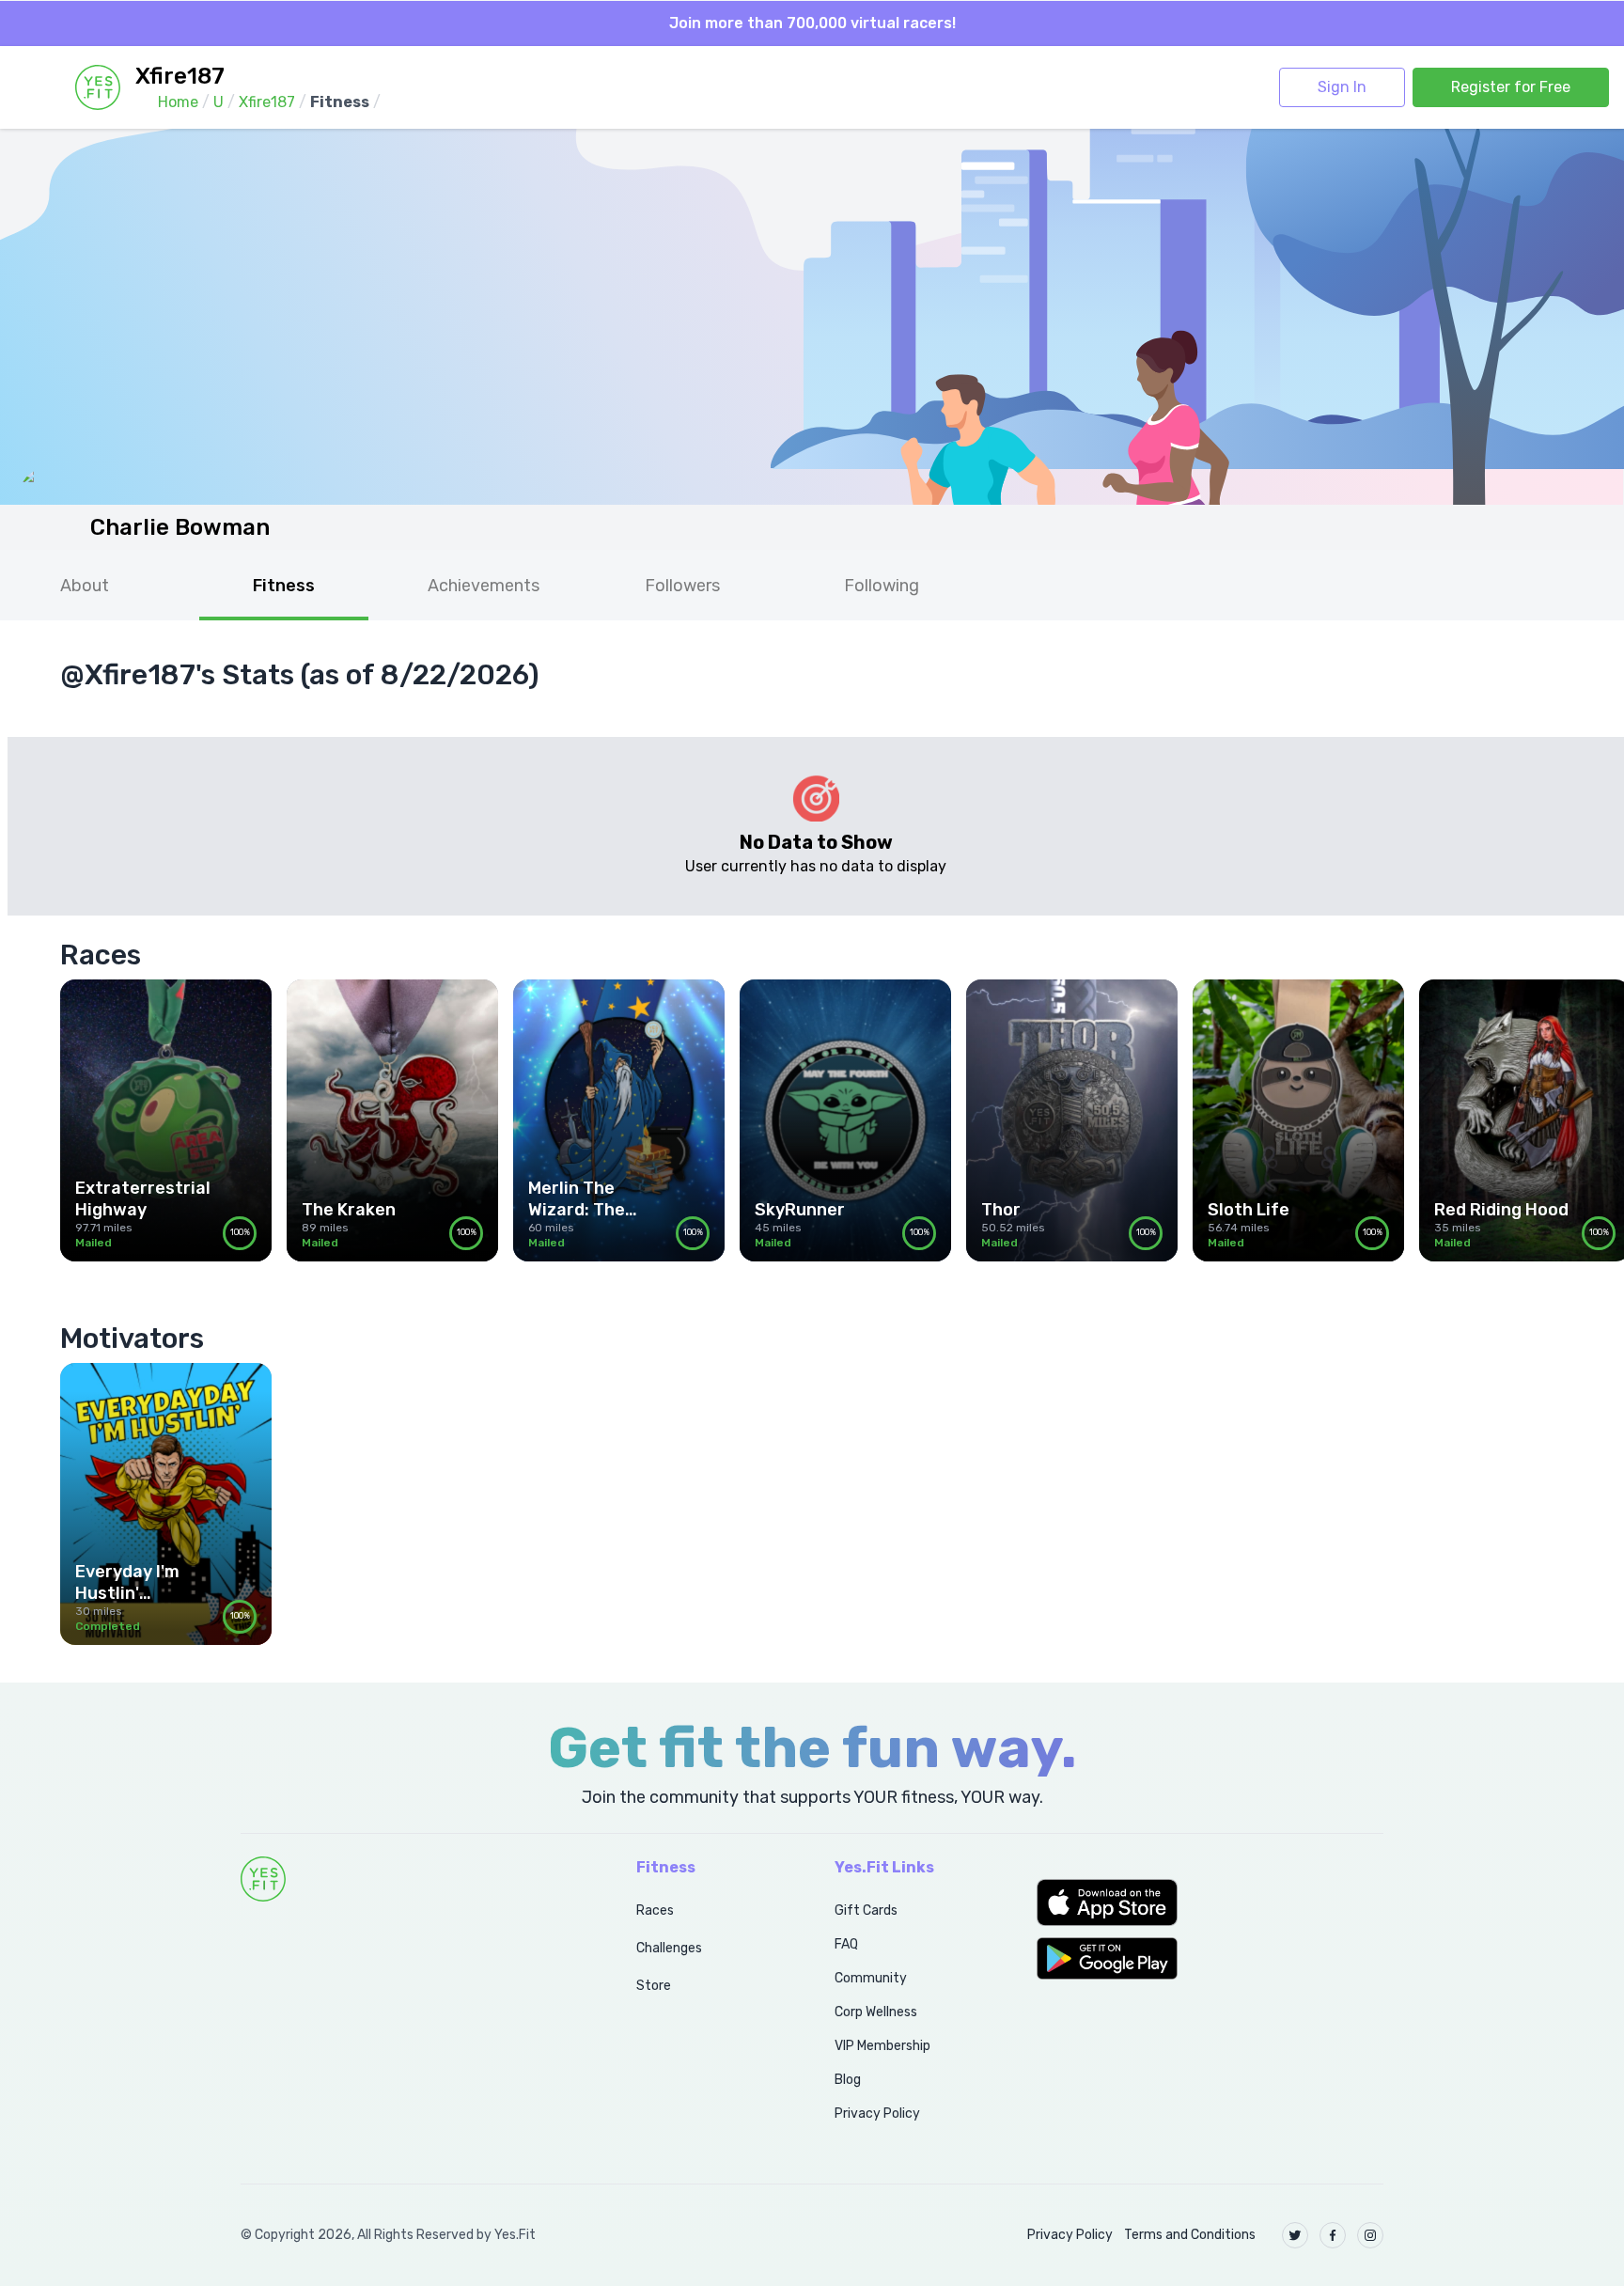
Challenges (669, 1948)
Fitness (284, 586)
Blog (848, 2080)
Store (654, 1986)
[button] (1210, 1902)
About (85, 586)
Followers (682, 586)
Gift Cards (866, 1910)
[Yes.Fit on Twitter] (1295, 2235)
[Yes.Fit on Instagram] (1370, 2235)
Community (871, 1978)
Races (655, 1910)
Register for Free (1511, 87)
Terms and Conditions (1190, 2235)
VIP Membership (882, 2046)
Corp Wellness (876, 2012)
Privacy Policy (877, 2114)
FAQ (846, 1944)
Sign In (1342, 87)
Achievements (484, 586)
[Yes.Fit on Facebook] (1333, 2235)
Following (882, 586)
